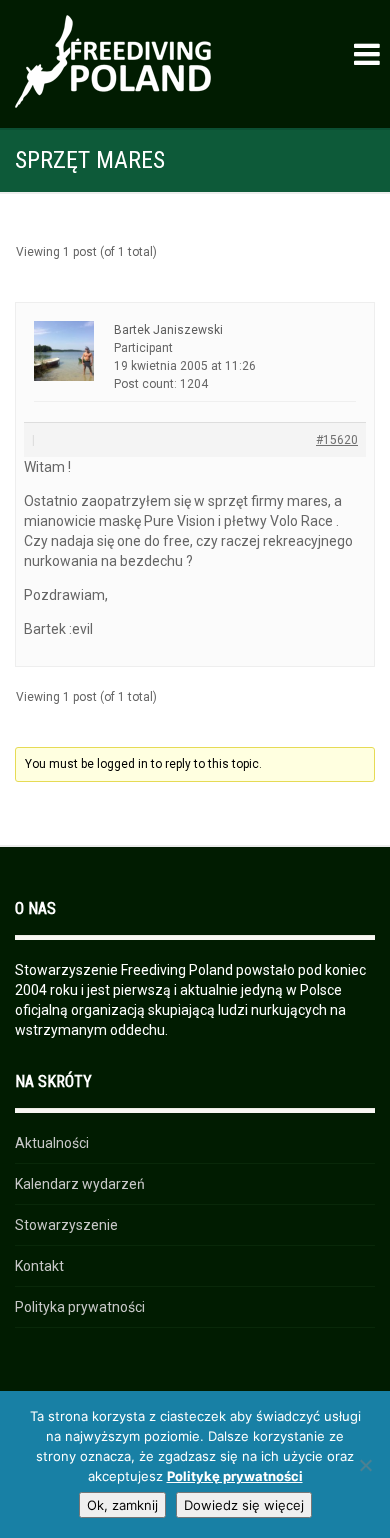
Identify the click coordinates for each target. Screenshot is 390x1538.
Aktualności (52, 1143)
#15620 (337, 440)
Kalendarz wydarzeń (80, 1184)
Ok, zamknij (122, 1505)
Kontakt (39, 1266)
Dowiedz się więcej (244, 1505)
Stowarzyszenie (66, 1225)
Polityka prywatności (80, 1307)
